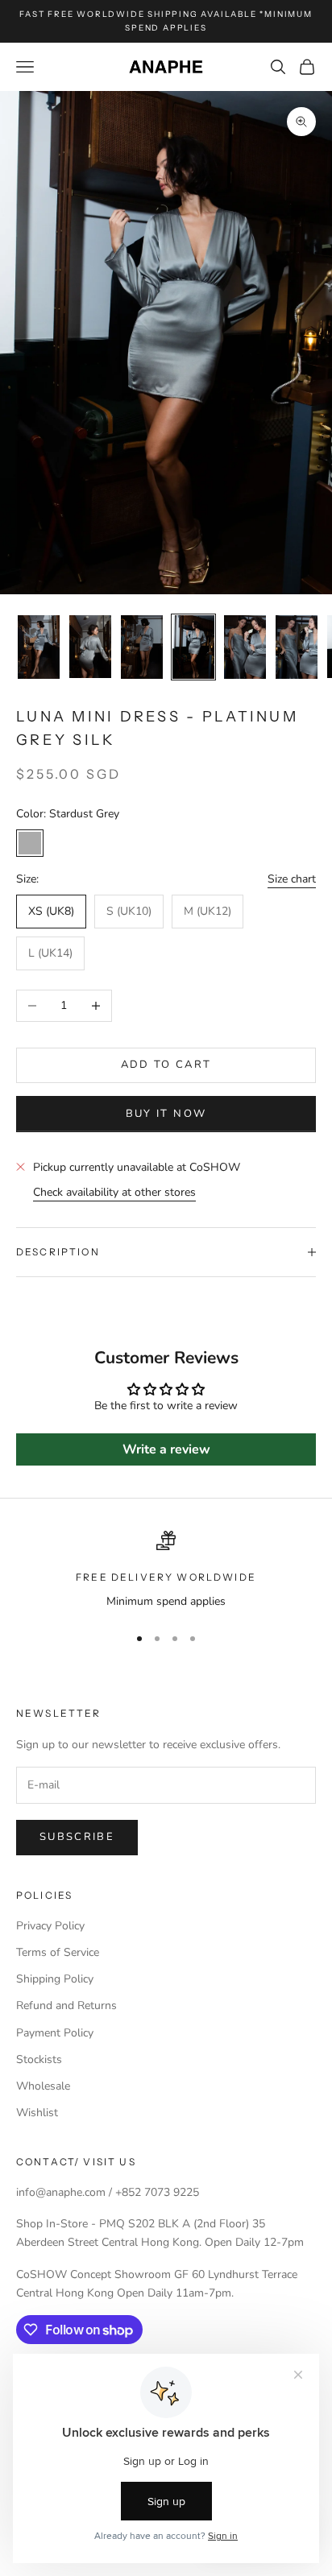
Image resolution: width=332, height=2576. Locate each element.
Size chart (292, 879)
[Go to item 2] (90, 647)
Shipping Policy (55, 1979)
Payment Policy (55, 2033)
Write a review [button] (166, 1449)
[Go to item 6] (297, 647)
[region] (166, 1571)
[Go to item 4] (193, 647)
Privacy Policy (50, 1926)
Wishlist (37, 2113)
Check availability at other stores (114, 1192)
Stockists (39, 2059)
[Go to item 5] (245, 647)
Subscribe (77, 1837)
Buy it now (166, 1114)
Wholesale (43, 2086)
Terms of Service (58, 1952)
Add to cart (166, 1065)
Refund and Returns (66, 2005)
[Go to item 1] (39, 647)
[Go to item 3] (142, 647)
